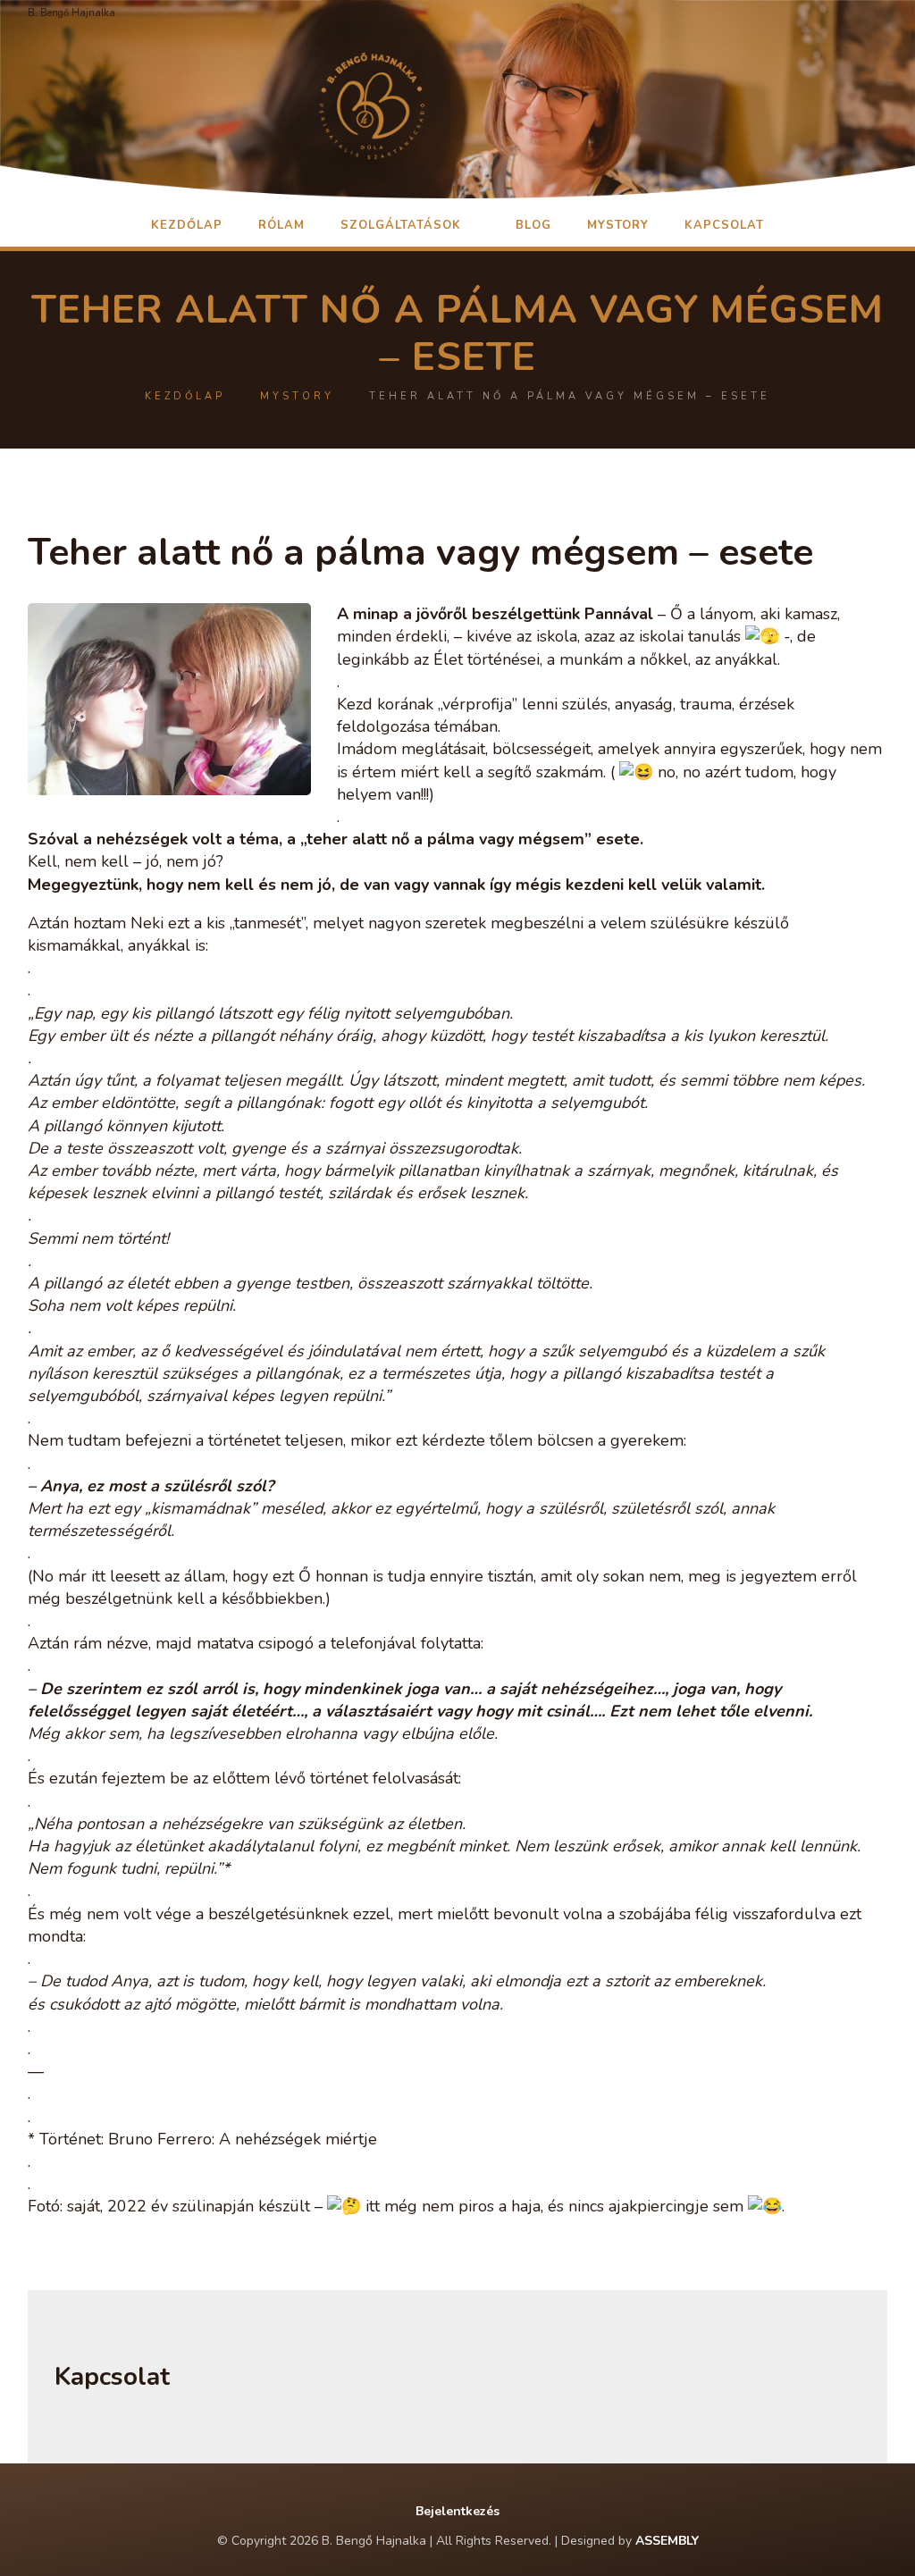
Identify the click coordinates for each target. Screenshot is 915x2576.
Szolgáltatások (401, 225)
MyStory (618, 225)
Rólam (281, 225)
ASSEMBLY (667, 2541)
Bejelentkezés (457, 2511)
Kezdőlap (187, 225)
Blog (533, 225)
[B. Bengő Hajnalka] (457, 102)
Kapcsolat (724, 225)
